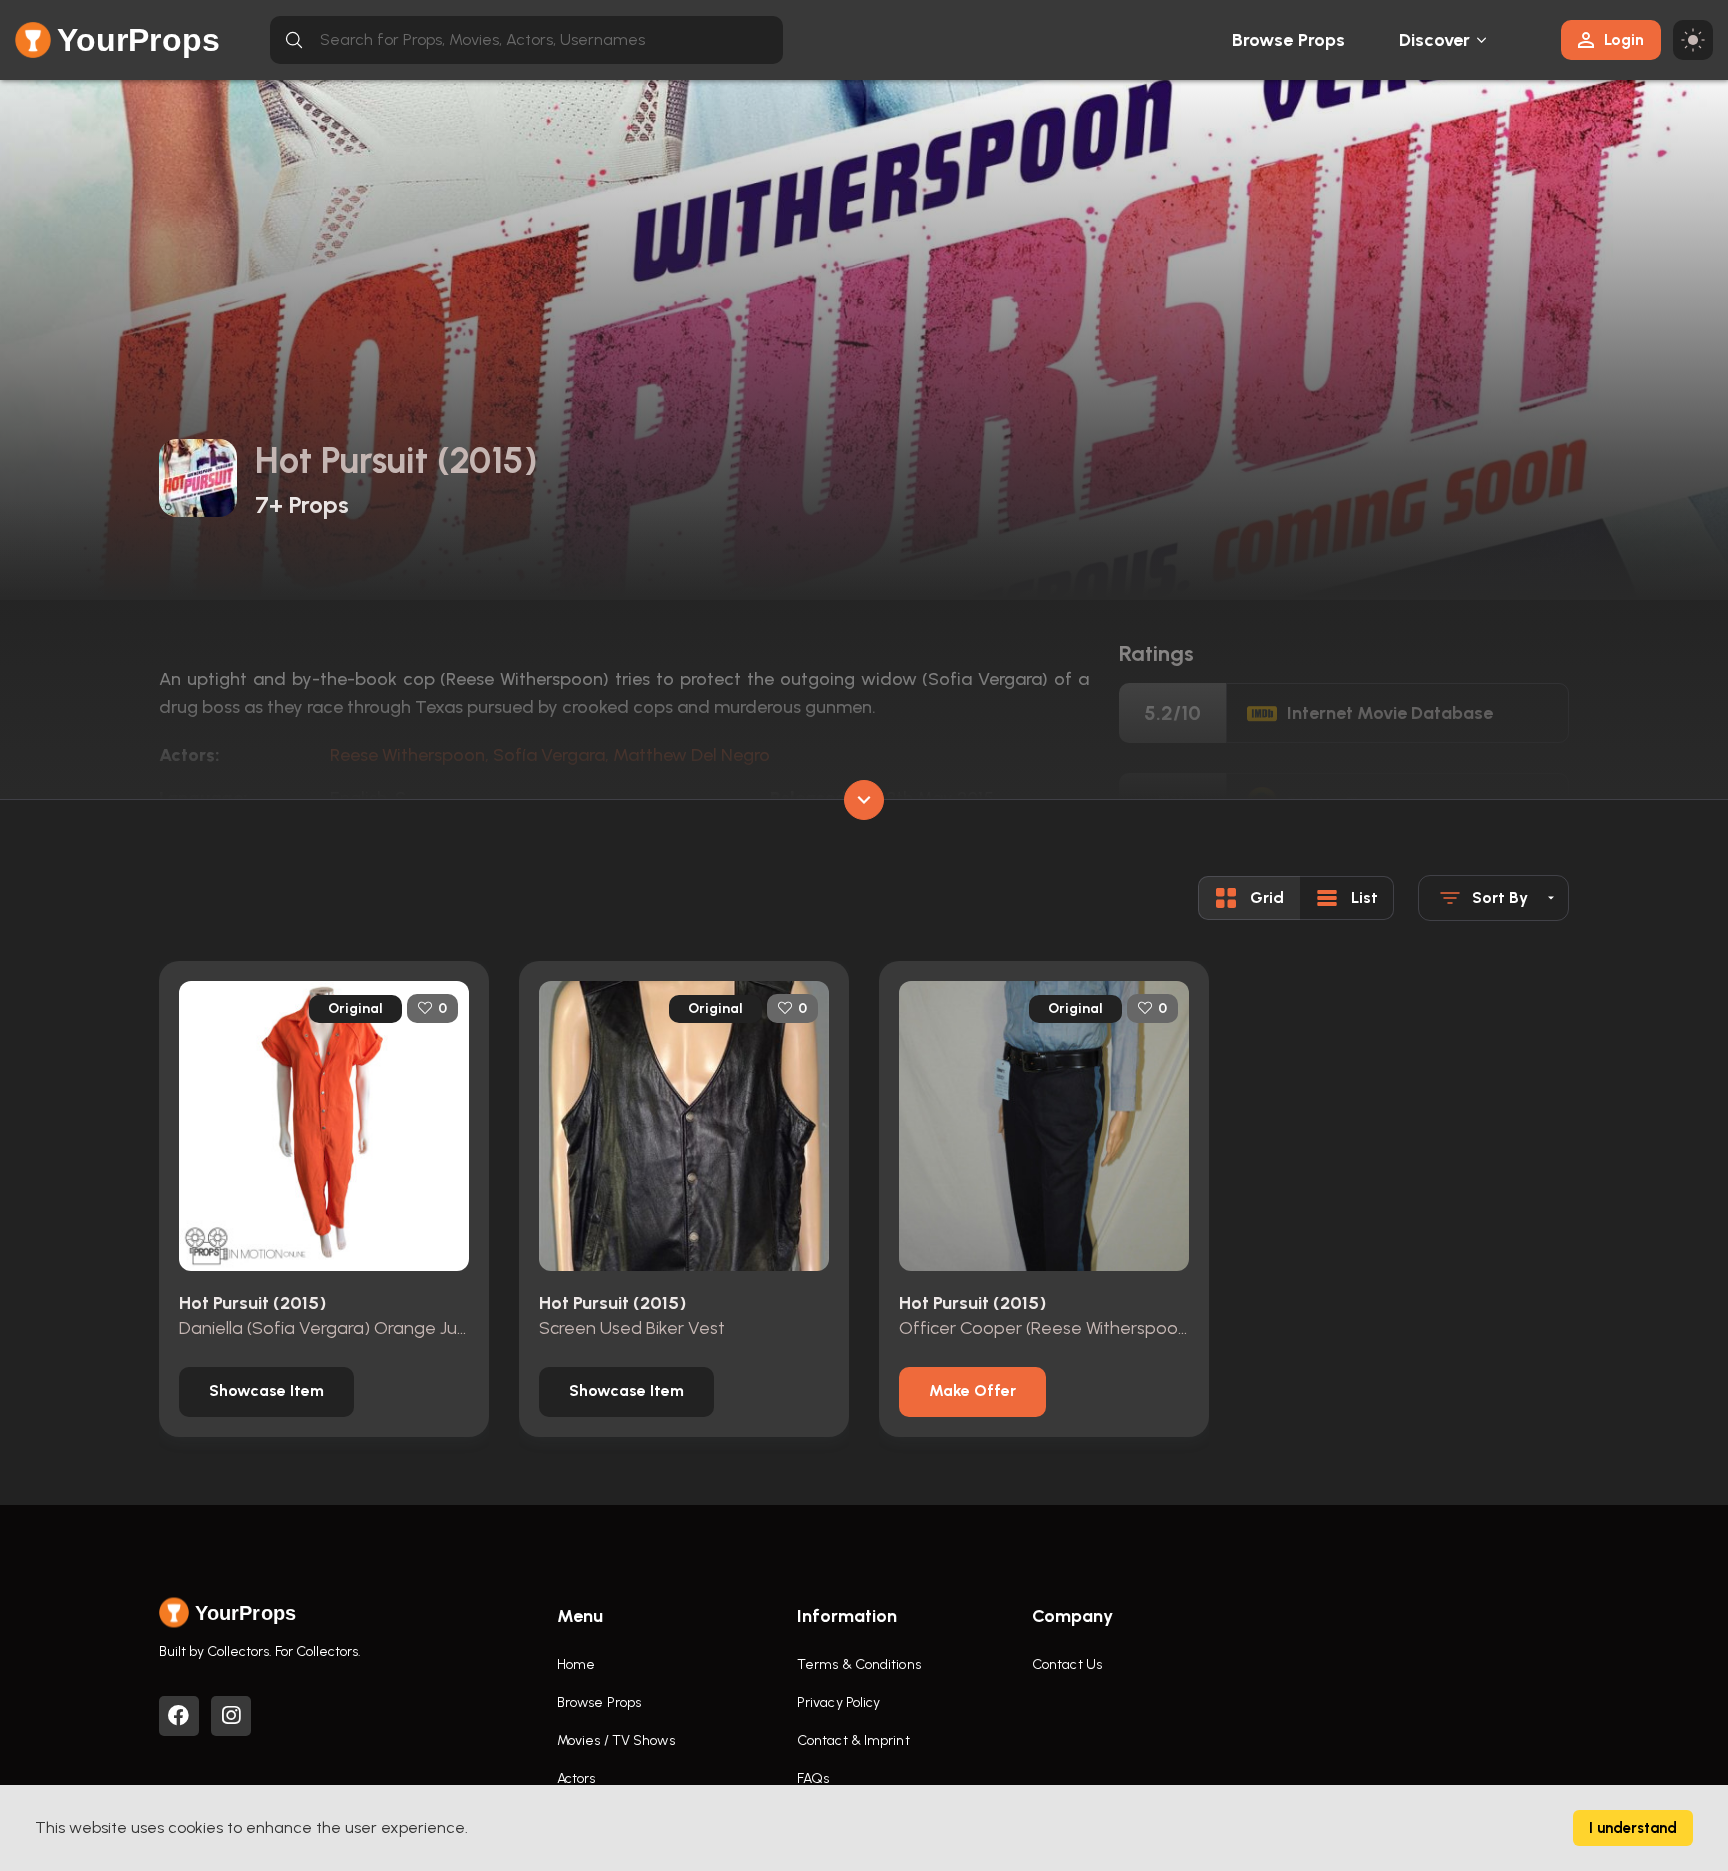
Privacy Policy (838, 1702)
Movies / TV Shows (616, 1740)
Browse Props (1288, 40)
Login (1624, 39)
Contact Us (1067, 1664)
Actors (576, 1778)
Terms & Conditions (859, 1664)
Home (576, 1664)
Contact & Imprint (853, 1740)
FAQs (813, 1778)
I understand (1633, 1828)
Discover (1435, 40)
